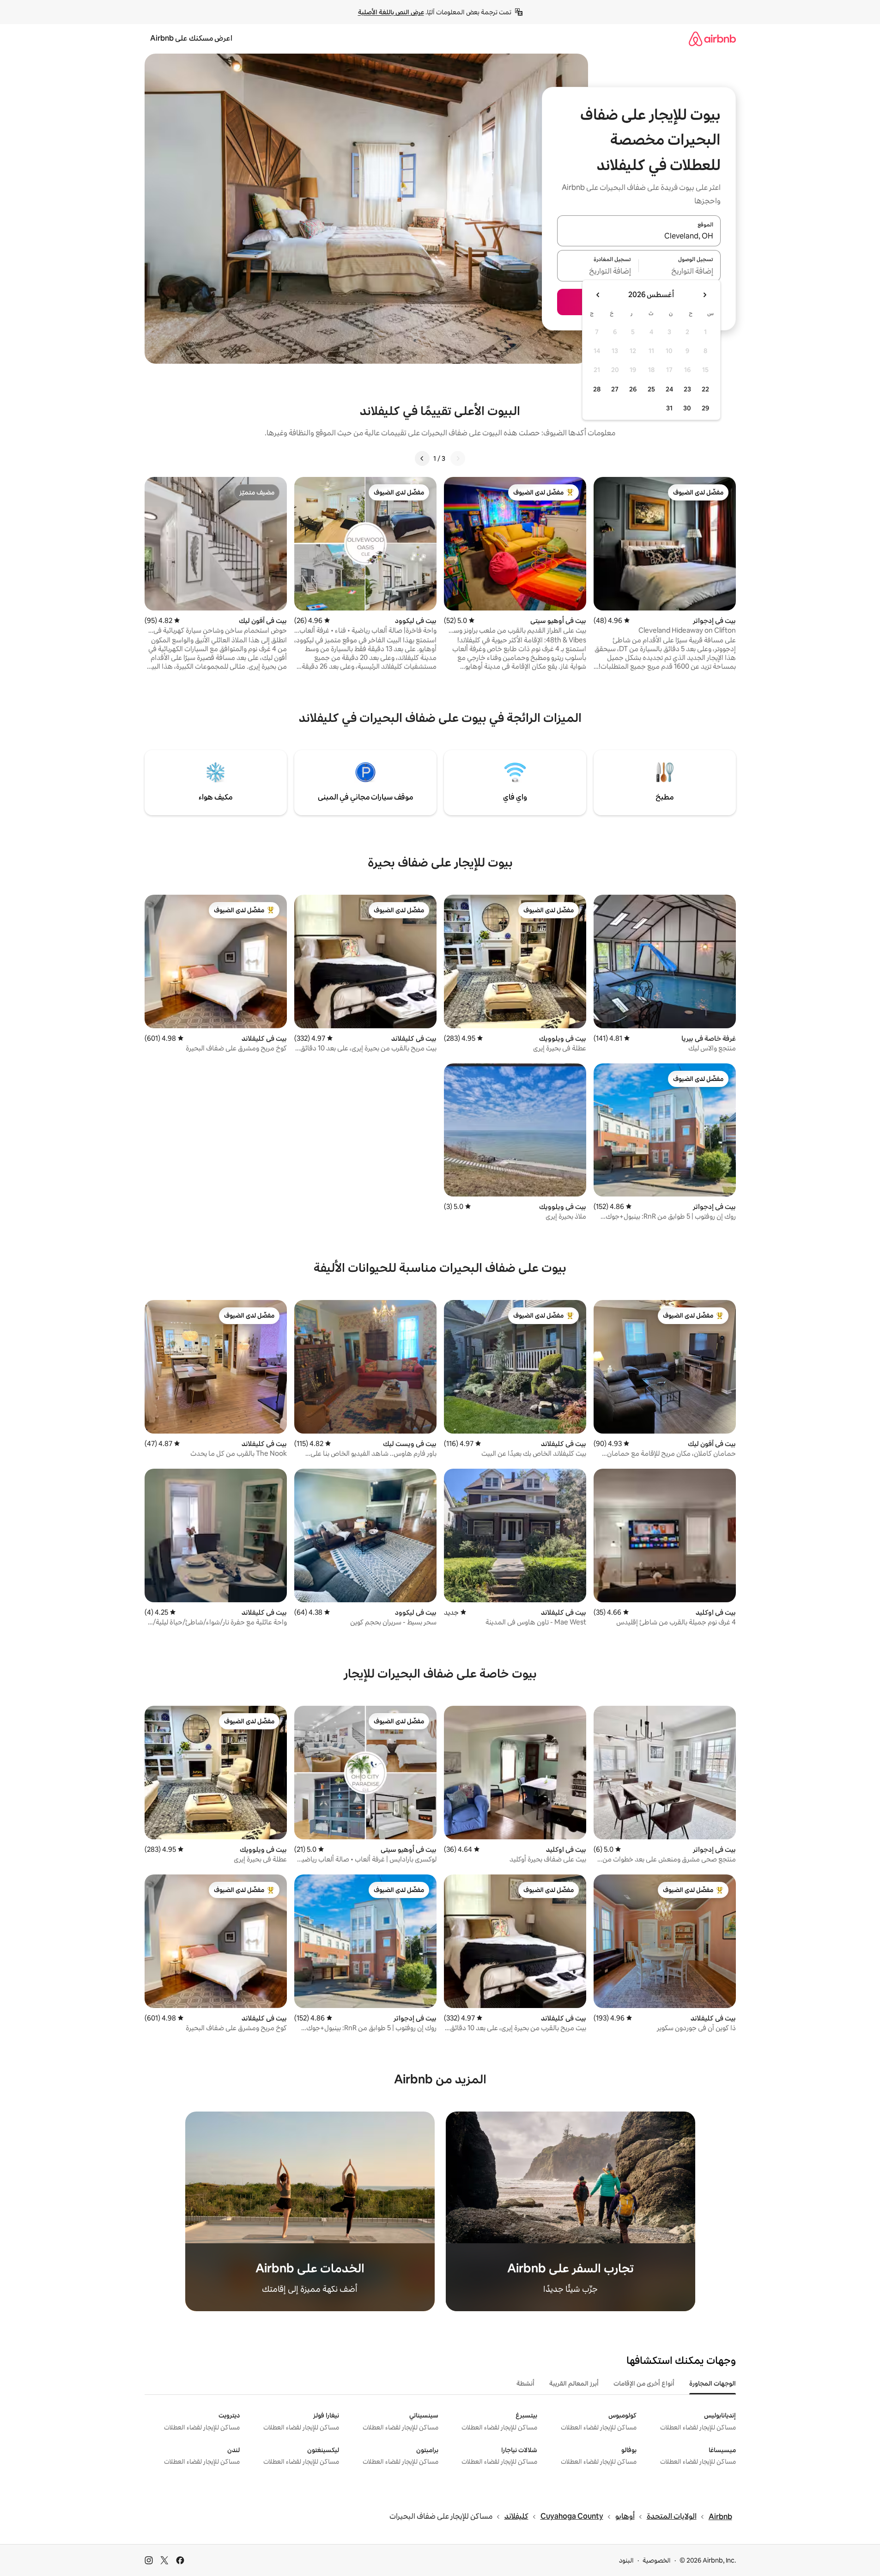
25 (651, 389)
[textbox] (680, 271)
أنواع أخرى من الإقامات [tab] (644, 2383)
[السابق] (458, 458)
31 (669, 408)
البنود (626, 2560)
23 (687, 389)
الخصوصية (657, 2560)
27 (615, 389)
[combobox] (639, 236)
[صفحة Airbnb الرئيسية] (712, 39)
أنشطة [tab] (525, 2383)
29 (705, 408)
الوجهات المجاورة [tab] (713, 2383)
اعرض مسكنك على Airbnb (191, 38)
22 (705, 389)
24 (669, 389)
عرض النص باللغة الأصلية (391, 12)
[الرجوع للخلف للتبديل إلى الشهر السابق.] (704, 295)
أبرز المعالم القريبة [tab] (574, 2383)
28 (597, 389)
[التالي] (422, 458)
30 (687, 408)
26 (633, 389)
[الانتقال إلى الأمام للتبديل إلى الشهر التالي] (598, 295)
